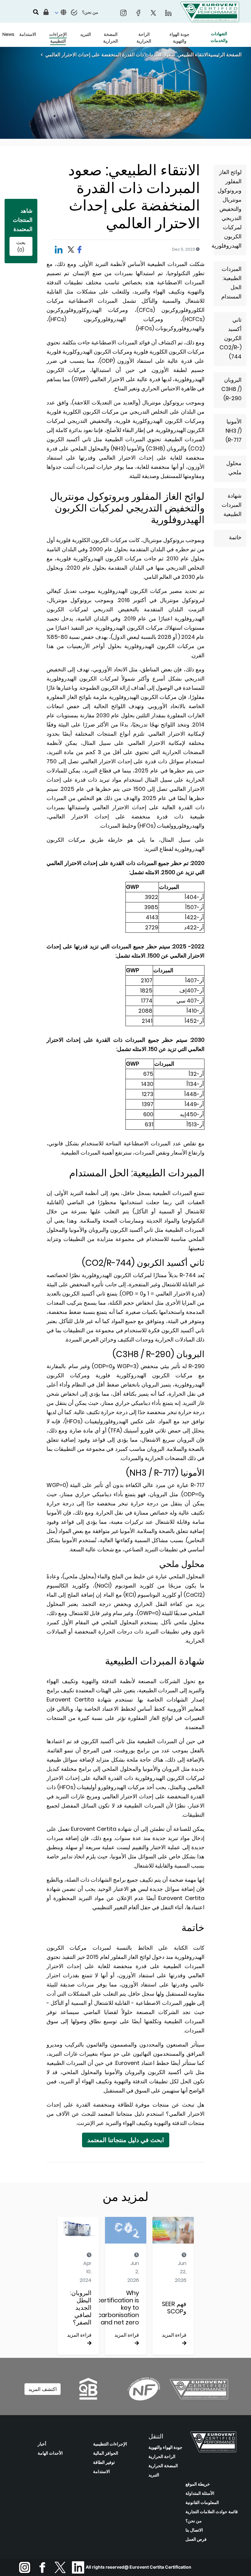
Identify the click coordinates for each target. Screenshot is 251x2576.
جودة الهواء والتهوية (165, 2447)
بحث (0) (21, 246)
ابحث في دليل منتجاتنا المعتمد (126, 2140)
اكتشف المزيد (43, 2389)
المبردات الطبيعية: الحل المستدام (231, 283)
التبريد (154, 2475)
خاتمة (235, 537)
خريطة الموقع (198, 2484)
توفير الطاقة (104, 2462)
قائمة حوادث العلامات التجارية (212, 2512)
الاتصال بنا (194, 2530)
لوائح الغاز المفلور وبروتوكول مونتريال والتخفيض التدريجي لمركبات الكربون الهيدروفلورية (228, 209)
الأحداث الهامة (50, 2453)
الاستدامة (101, 2472)
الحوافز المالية (106, 2453)
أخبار (42, 2444)
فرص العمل (196, 2539)
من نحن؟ (194, 2521)
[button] (60, 13)
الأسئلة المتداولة (200, 2493)
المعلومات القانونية (202, 2502)
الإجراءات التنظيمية (110, 2444)
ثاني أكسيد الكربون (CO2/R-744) (230, 338)
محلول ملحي (234, 468)
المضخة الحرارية (163, 2466)
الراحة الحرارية (162, 2456)
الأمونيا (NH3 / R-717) (234, 431)
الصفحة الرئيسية (225, 55)
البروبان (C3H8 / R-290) (231, 389)
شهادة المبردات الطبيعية (232, 505)
